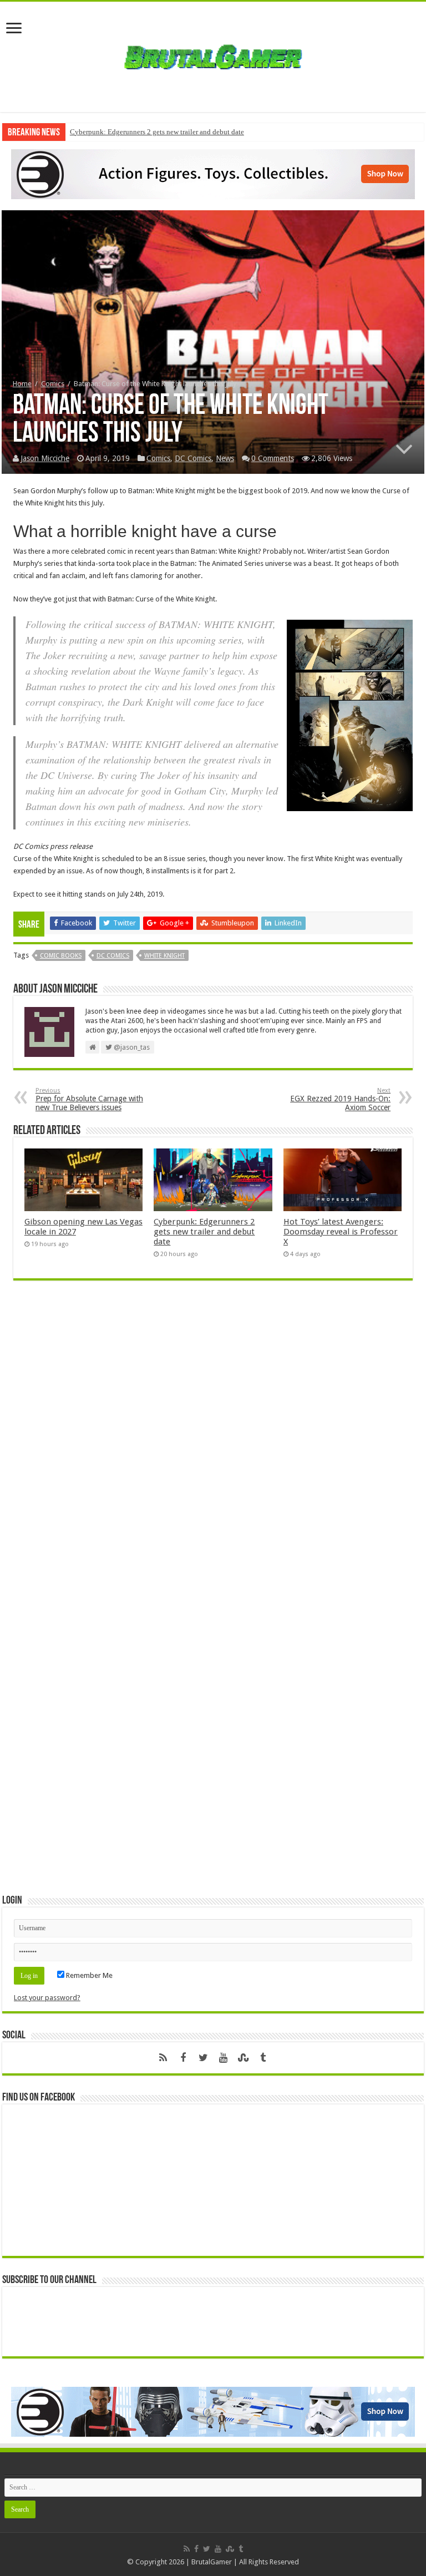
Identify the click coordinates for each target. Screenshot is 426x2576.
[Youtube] (223, 2058)
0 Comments (273, 458)
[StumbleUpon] (243, 2058)
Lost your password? (47, 1998)
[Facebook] (183, 2058)
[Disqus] (213, 1450)
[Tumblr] (263, 2058)
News (225, 458)
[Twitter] (203, 2058)
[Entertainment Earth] (213, 173)
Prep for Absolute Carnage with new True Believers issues (89, 1099)
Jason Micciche (45, 458)
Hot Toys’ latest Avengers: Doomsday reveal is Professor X (341, 1232)
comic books (61, 956)
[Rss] (163, 2058)
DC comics (113, 956)
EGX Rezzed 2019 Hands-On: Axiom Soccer (340, 1099)
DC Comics (193, 458)
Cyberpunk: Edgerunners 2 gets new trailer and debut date (157, 132)
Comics (53, 384)
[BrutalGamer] (213, 55)
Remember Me (88, 1975)
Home (22, 384)
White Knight (164, 956)
